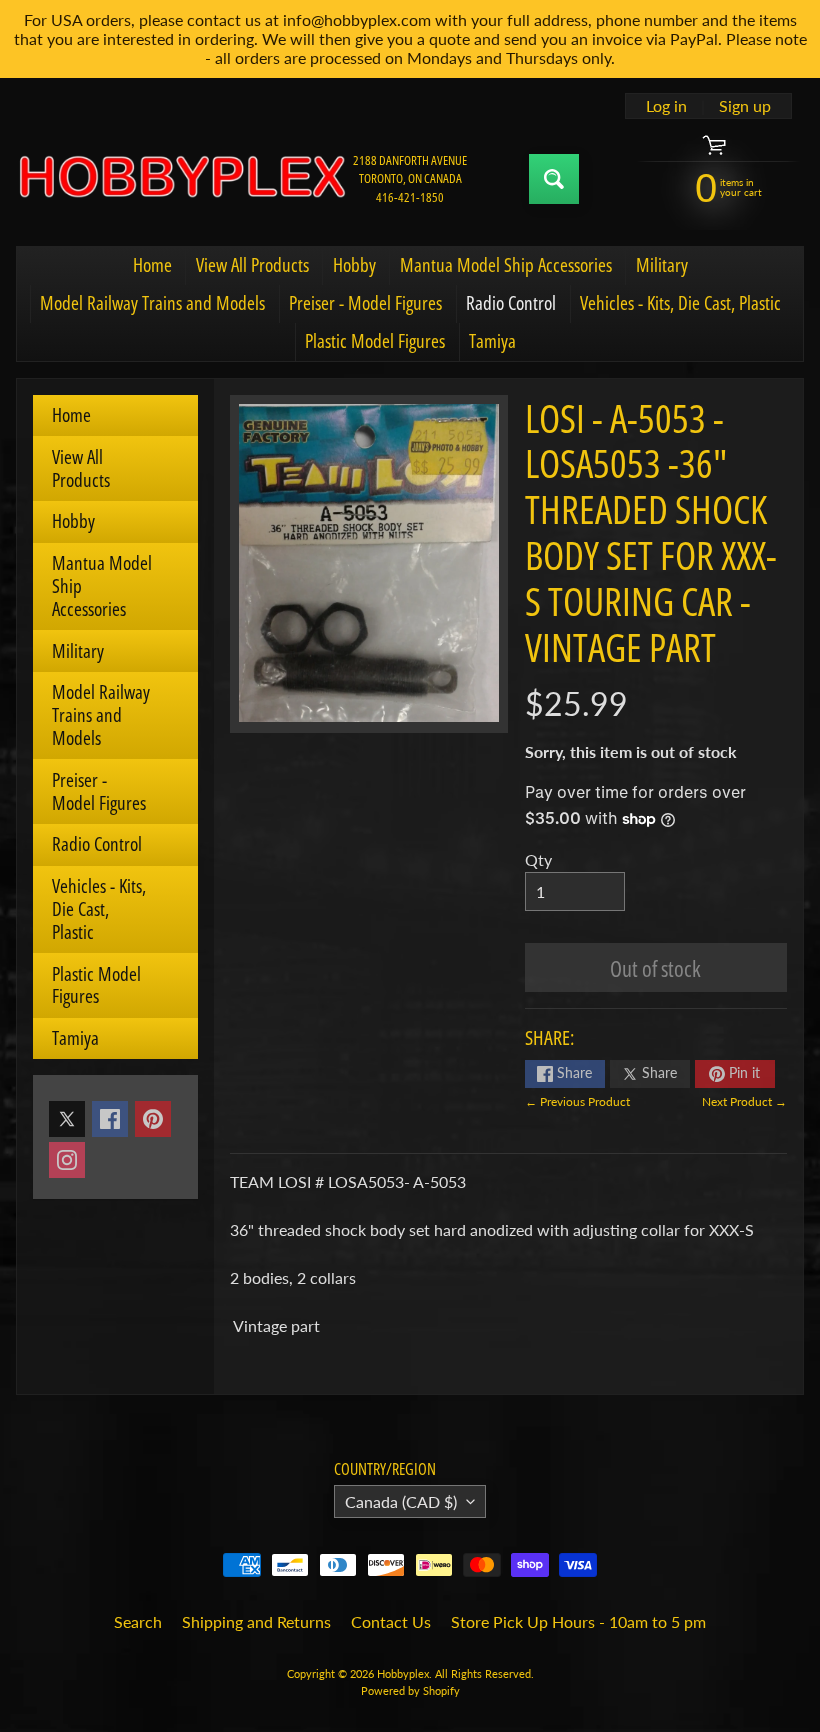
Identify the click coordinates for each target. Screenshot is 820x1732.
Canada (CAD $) (401, 1501)
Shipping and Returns (256, 1621)
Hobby (354, 265)
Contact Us (391, 1621)
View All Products (252, 265)
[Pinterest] (153, 1119)
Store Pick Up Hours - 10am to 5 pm (578, 1621)
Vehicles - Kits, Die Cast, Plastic (680, 303)
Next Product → (744, 1101)
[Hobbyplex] (181, 178)
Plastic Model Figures (375, 341)
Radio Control (511, 303)
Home (152, 265)
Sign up (745, 106)
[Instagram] (67, 1160)
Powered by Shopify (410, 1690)
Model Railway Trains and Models (152, 303)
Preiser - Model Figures (365, 303)
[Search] (554, 179)
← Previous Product (577, 1101)
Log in (666, 106)
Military (662, 265)
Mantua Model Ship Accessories (506, 265)
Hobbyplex (403, 1673)
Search (138, 1621)
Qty (538, 859)
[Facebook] (110, 1119)
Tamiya (492, 341)
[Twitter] (67, 1119)
